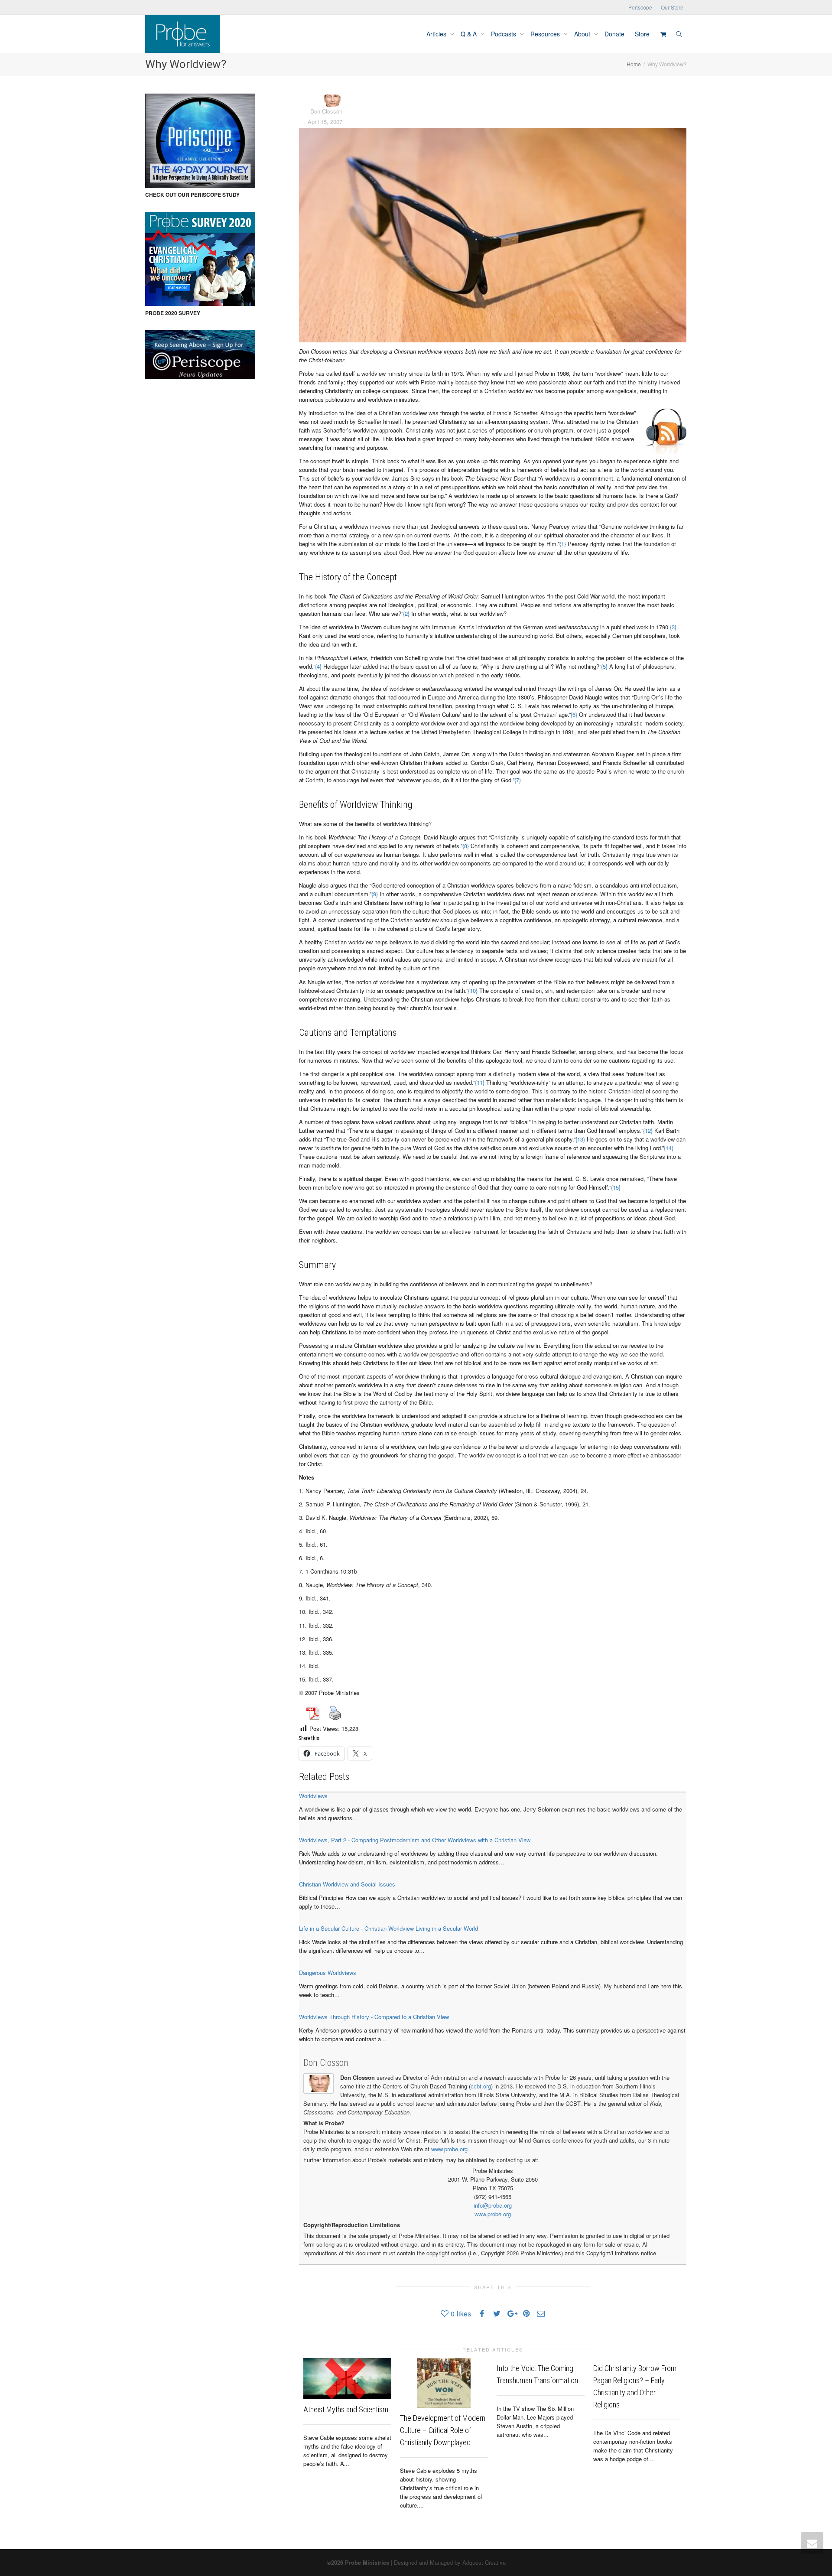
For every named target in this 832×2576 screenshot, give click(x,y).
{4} (318, 666)
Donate (614, 34)
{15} (616, 1187)
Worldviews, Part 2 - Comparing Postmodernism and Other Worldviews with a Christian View (415, 1840)
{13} (580, 1139)
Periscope (640, 7)
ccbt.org (481, 2086)
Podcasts (504, 34)
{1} (563, 544)
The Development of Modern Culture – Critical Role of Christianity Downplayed (443, 2430)
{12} (648, 1130)
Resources (546, 34)
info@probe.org (493, 2205)
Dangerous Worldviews (328, 1973)
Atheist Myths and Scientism (346, 2409)
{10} (473, 990)
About (583, 34)
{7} (518, 780)
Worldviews (313, 1796)
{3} (673, 627)
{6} (574, 714)
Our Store (672, 7)
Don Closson (326, 2063)
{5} (604, 666)
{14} (669, 1148)
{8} (466, 846)
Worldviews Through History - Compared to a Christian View (374, 2017)
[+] (347, 2378)
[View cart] (663, 34)
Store (642, 34)
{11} (480, 1082)
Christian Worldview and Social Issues (347, 1884)
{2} (406, 613)
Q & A (470, 34)
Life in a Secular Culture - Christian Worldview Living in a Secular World (388, 1928)
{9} (375, 894)
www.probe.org (449, 2149)
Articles (437, 34)
